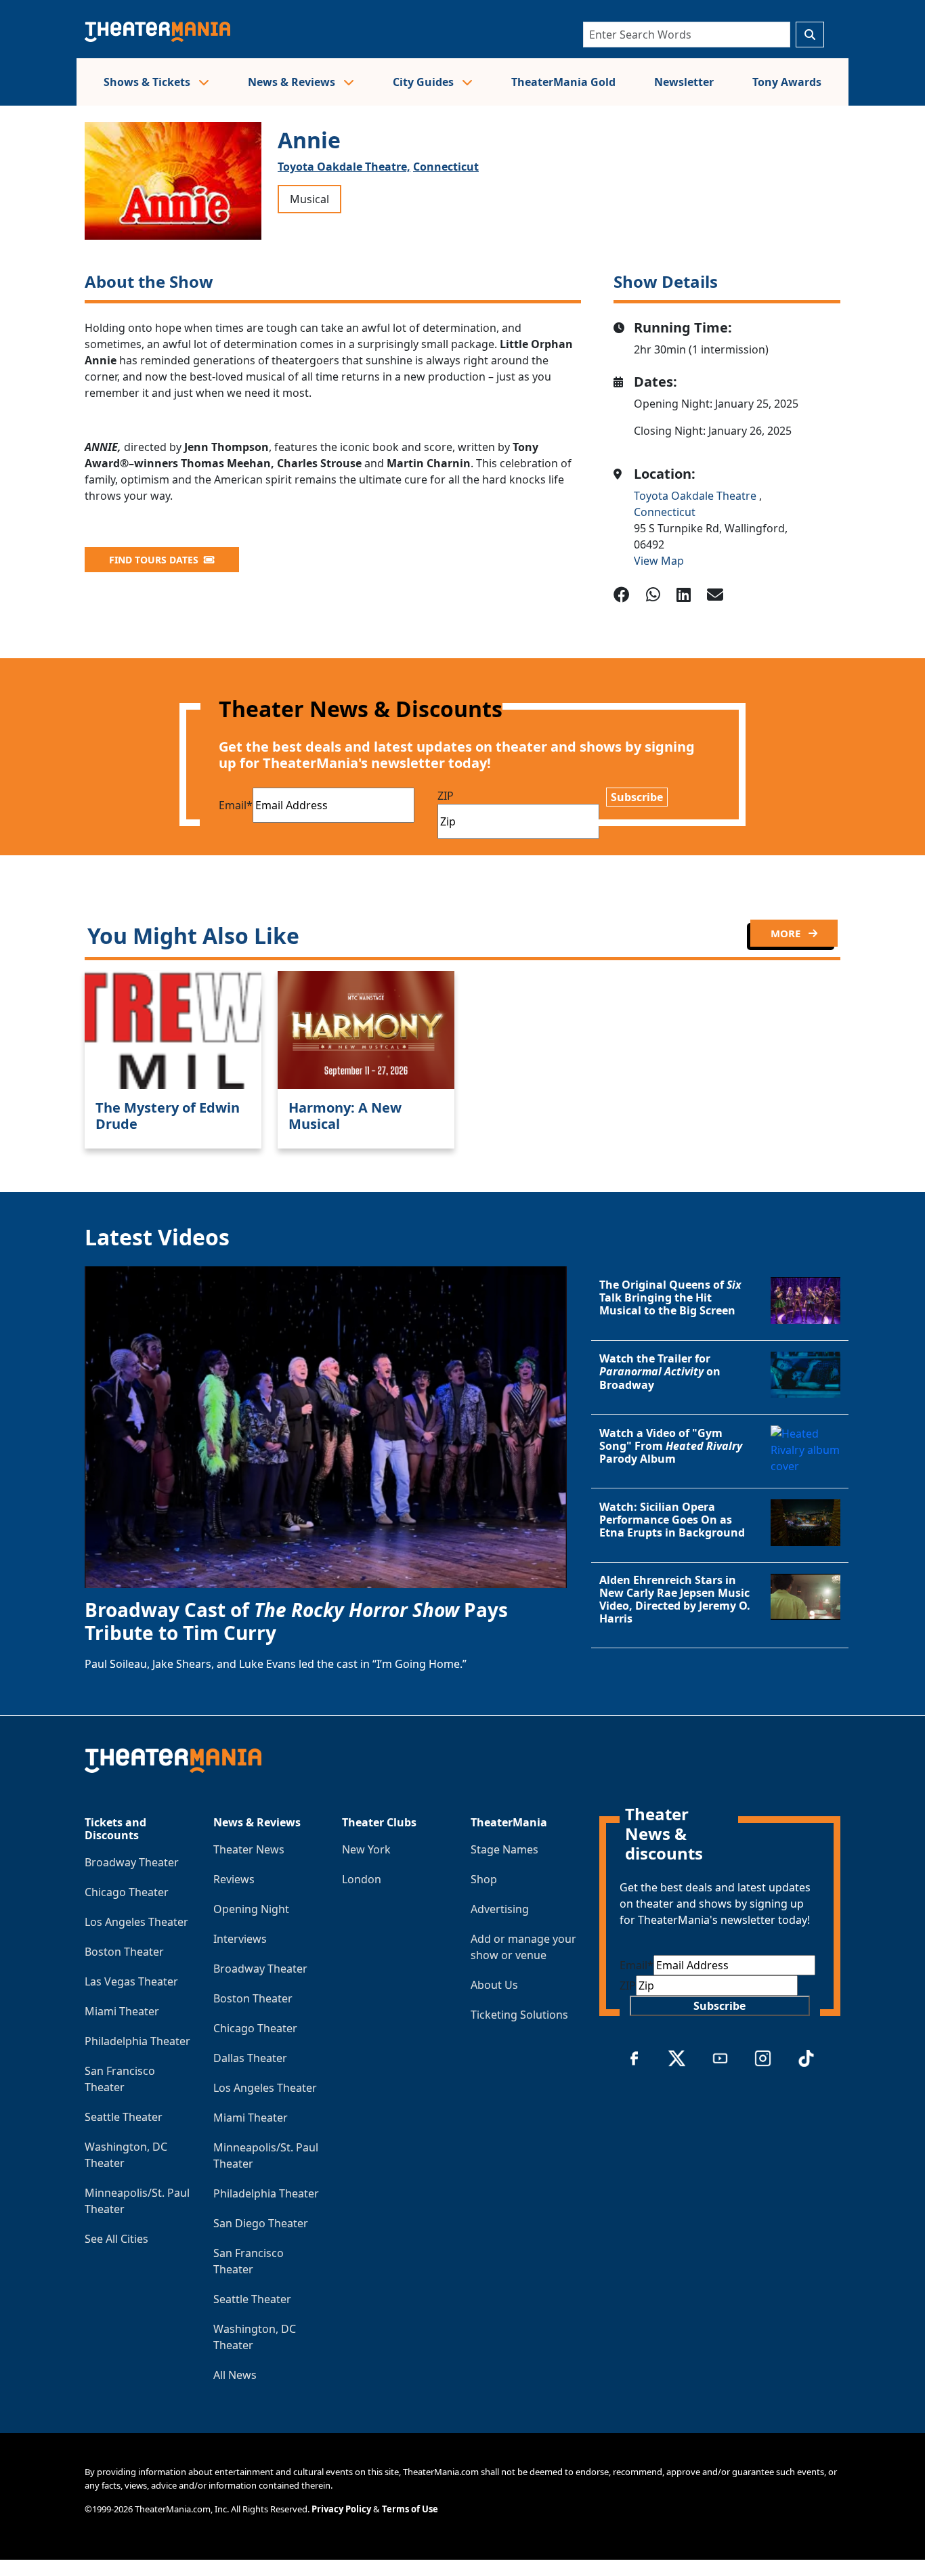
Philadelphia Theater (137, 2041)
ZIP (446, 796)
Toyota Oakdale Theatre (696, 496)
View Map (659, 561)
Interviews (240, 1939)
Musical (309, 199)
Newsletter (684, 82)
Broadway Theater (132, 1862)
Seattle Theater (124, 2117)
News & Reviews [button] (293, 82)
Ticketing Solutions (519, 2015)
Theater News (249, 1849)
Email (236, 805)
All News (235, 2375)
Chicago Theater (127, 1892)
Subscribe (637, 797)
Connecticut (446, 167)
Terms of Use (410, 2509)
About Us (494, 1985)
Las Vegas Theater (131, 1981)
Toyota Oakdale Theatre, (344, 167)
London (362, 1879)
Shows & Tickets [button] (148, 82)
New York (366, 1849)
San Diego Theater (261, 2223)
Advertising (500, 1909)
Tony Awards (787, 82)
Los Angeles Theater (136, 1922)
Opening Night (251, 1909)
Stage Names (504, 1849)
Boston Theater (124, 1952)
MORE (787, 933)
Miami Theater (122, 2011)
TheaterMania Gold (563, 82)
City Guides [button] (425, 82)
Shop (484, 1879)
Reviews (234, 1879)
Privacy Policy (341, 2509)
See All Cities (116, 2239)
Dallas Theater (250, 2058)
